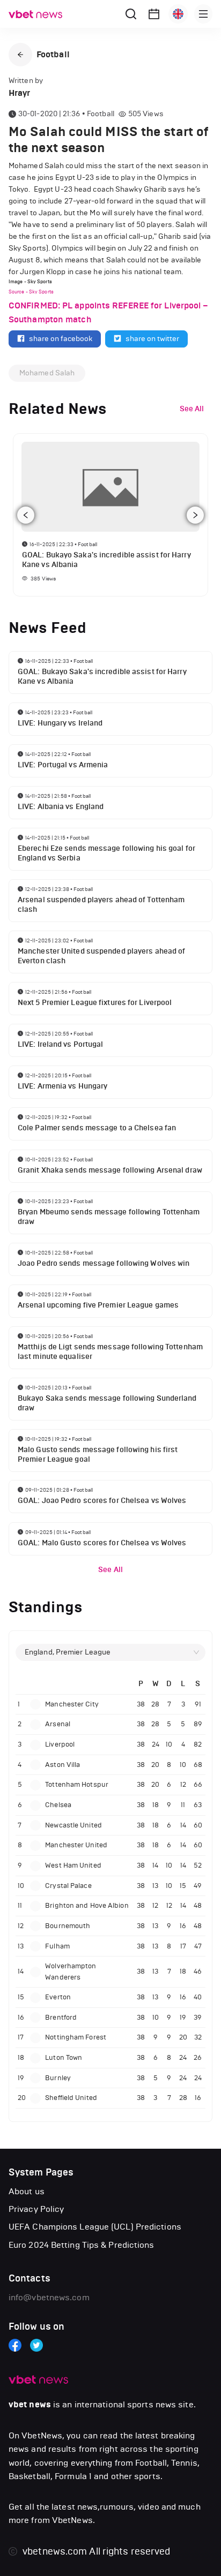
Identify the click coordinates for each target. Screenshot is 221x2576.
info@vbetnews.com (49, 2297)
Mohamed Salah (47, 373)
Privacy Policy (36, 2209)
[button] (20, 55)
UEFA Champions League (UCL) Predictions (95, 2227)
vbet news (30, 2405)
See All (110, 1570)
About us (27, 2191)
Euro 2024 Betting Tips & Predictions (82, 2245)
